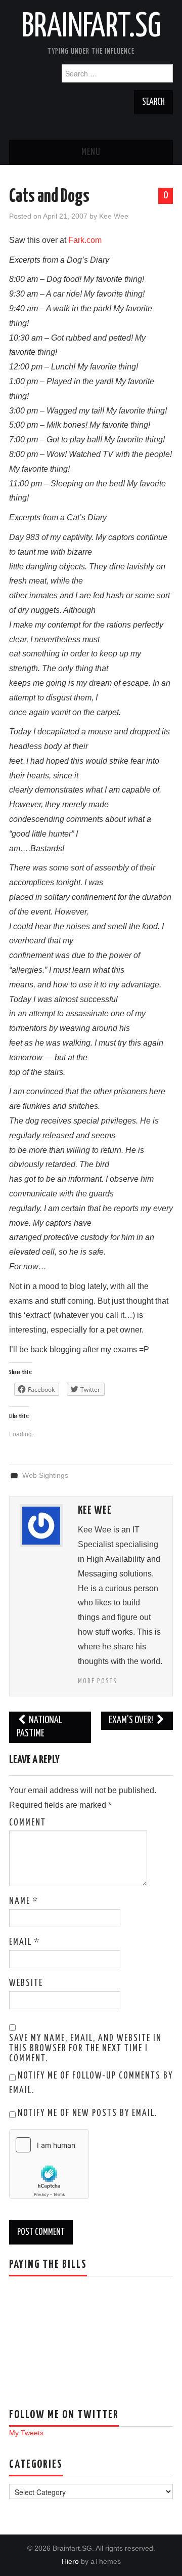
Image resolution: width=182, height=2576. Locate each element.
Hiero (70, 2561)
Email (25, 1942)
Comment (28, 1823)
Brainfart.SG (91, 27)
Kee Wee (114, 216)
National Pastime (39, 1727)
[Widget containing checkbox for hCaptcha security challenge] (49, 2164)
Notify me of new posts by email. (87, 2113)
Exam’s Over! (132, 1720)
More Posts (98, 1681)
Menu (91, 152)
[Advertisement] (60, 2335)
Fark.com (85, 240)
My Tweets (26, 2433)
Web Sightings (45, 1475)
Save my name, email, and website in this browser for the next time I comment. (85, 2049)
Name (24, 1901)
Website (26, 1983)
